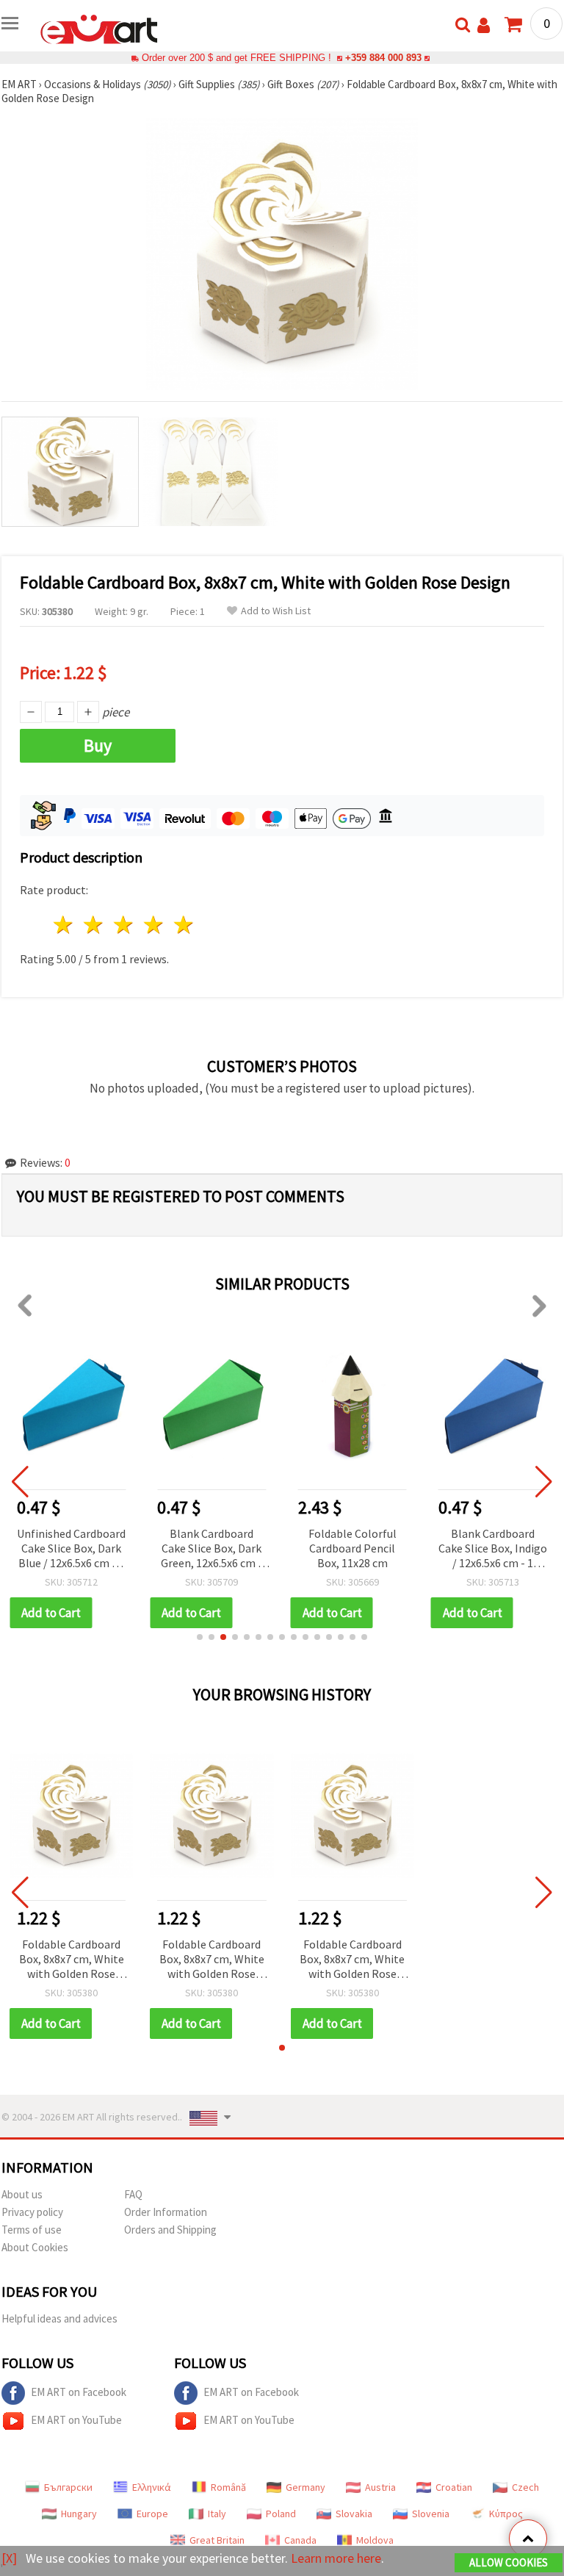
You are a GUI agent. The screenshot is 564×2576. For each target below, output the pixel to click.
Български (68, 2487)
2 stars (94, 925)
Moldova (375, 2540)
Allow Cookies (509, 2562)
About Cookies (35, 2247)
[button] (200, 1637)
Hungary (79, 2514)
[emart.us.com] (99, 28)
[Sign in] (484, 25)
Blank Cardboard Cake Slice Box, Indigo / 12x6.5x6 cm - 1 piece (493, 1549)
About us (22, 2194)
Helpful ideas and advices (59, 2318)
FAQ (133, 2194)
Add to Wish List (276, 611)
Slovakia (354, 2514)
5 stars (184, 925)
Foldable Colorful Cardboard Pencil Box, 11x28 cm (352, 1548)
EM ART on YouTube (76, 2420)
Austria (380, 2487)
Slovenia (431, 2514)
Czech (525, 2487)
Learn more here (336, 2558)
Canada (300, 2540)
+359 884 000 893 (383, 58)
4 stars (154, 925)
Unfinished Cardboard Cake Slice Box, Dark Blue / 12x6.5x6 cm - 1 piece (71, 1549)
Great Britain (217, 2540)
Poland (281, 2514)
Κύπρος (506, 2514)
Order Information (166, 2212)
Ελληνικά (152, 2487)
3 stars (124, 925)
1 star (64, 925)
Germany (305, 2487)
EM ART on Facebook (79, 2392)
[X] (9, 2558)
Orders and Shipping (170, 2230)
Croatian (454, 2487)
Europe (152, 2514)
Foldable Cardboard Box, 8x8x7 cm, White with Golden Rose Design (72, 1960)
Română (228, 2487)
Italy (217, 2514)
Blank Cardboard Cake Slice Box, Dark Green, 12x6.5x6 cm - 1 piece (211, 1549)
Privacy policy (32, 2212)
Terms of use (32, 2230)
